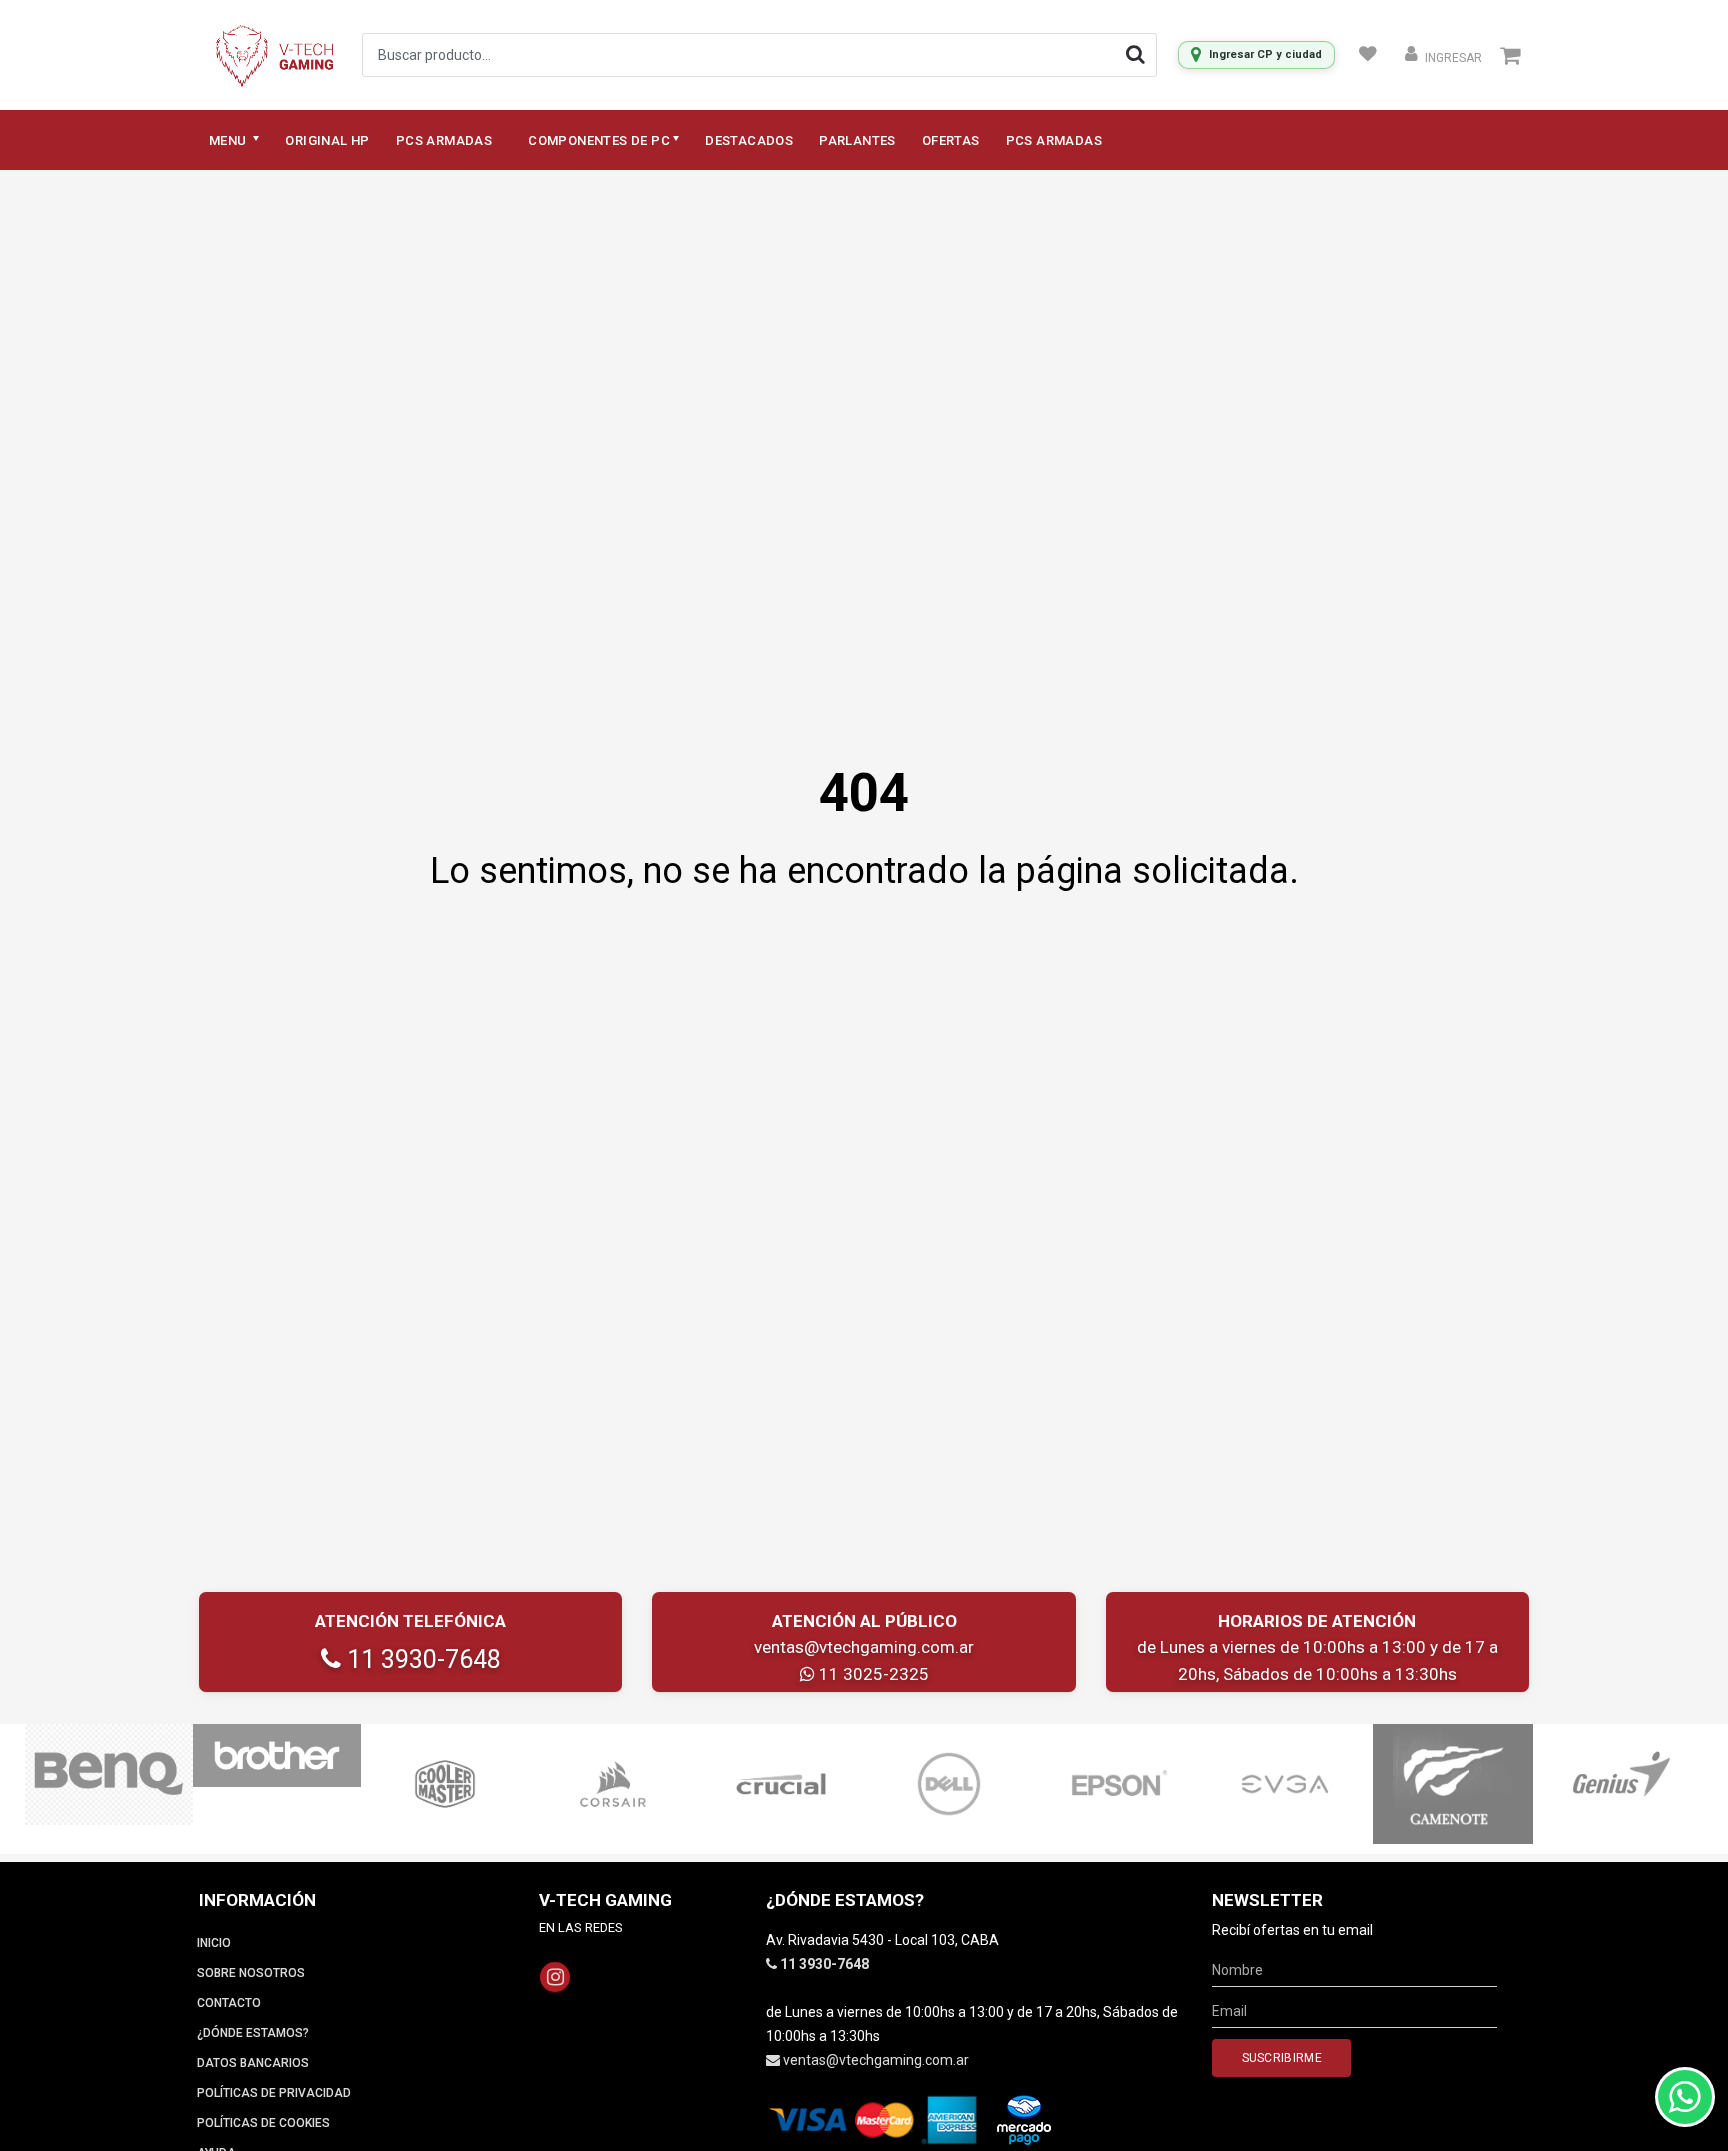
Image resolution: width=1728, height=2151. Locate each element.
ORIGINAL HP (327, 140)
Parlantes (857, 140)
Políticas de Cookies (263, 2123)
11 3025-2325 (872, 1674)
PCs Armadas (1054, 140)
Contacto (229, 2003)
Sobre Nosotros (251, 1973)
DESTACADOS (749, 140)
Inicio (214, 1943)
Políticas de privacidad (274, 2093)
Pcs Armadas (444, 140)
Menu (229, 140)
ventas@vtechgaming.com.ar (864, 1647)
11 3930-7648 (421, 1659)
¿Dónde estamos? (253, 2033)
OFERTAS (951, 140)
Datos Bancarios (253, 2063)
